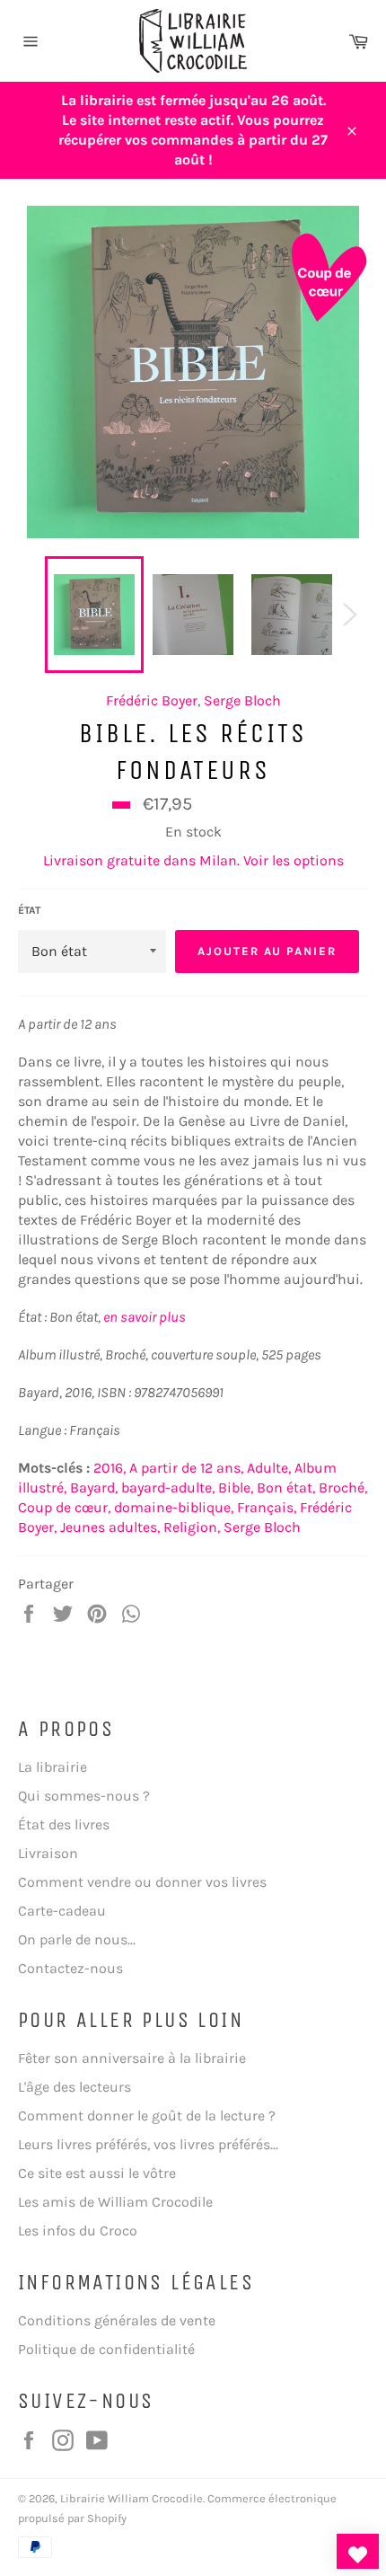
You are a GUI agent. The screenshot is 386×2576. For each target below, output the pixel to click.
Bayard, (94, 1487)
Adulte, (269, 1468)
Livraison (48, 1853)
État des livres (64, 1824)
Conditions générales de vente (117, 2320)
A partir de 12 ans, (186, 1468)
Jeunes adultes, (110, 1527)
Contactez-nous (70, 1968)
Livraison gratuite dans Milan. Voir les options (193, 860)
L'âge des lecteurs (75, 2087)
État (29, 910)
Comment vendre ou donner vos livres (142, 1882)
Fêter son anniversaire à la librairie (132, 2058)
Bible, (236, 1487)
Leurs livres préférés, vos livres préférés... (148, 2144)
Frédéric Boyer (152, 700)
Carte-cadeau (62, 1911)
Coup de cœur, (64, 1507)
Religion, (192, 1527)
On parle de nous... (77, 1939)
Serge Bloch (242, 700)
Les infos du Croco (78, 2231)
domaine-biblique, (174, 1507)
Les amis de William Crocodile (115, 2202)
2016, (110, 1468)
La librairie (53, 1767)
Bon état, (286, 1487)
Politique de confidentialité (106, 2349)
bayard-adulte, (168, 1487)
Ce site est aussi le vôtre (97, 2173)
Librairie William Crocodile (132, 2498)
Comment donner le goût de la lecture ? (147, 2116)
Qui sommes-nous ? (84, 1796)
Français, (267, 1507)
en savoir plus (145, 1317)
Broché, (343, 1487)
